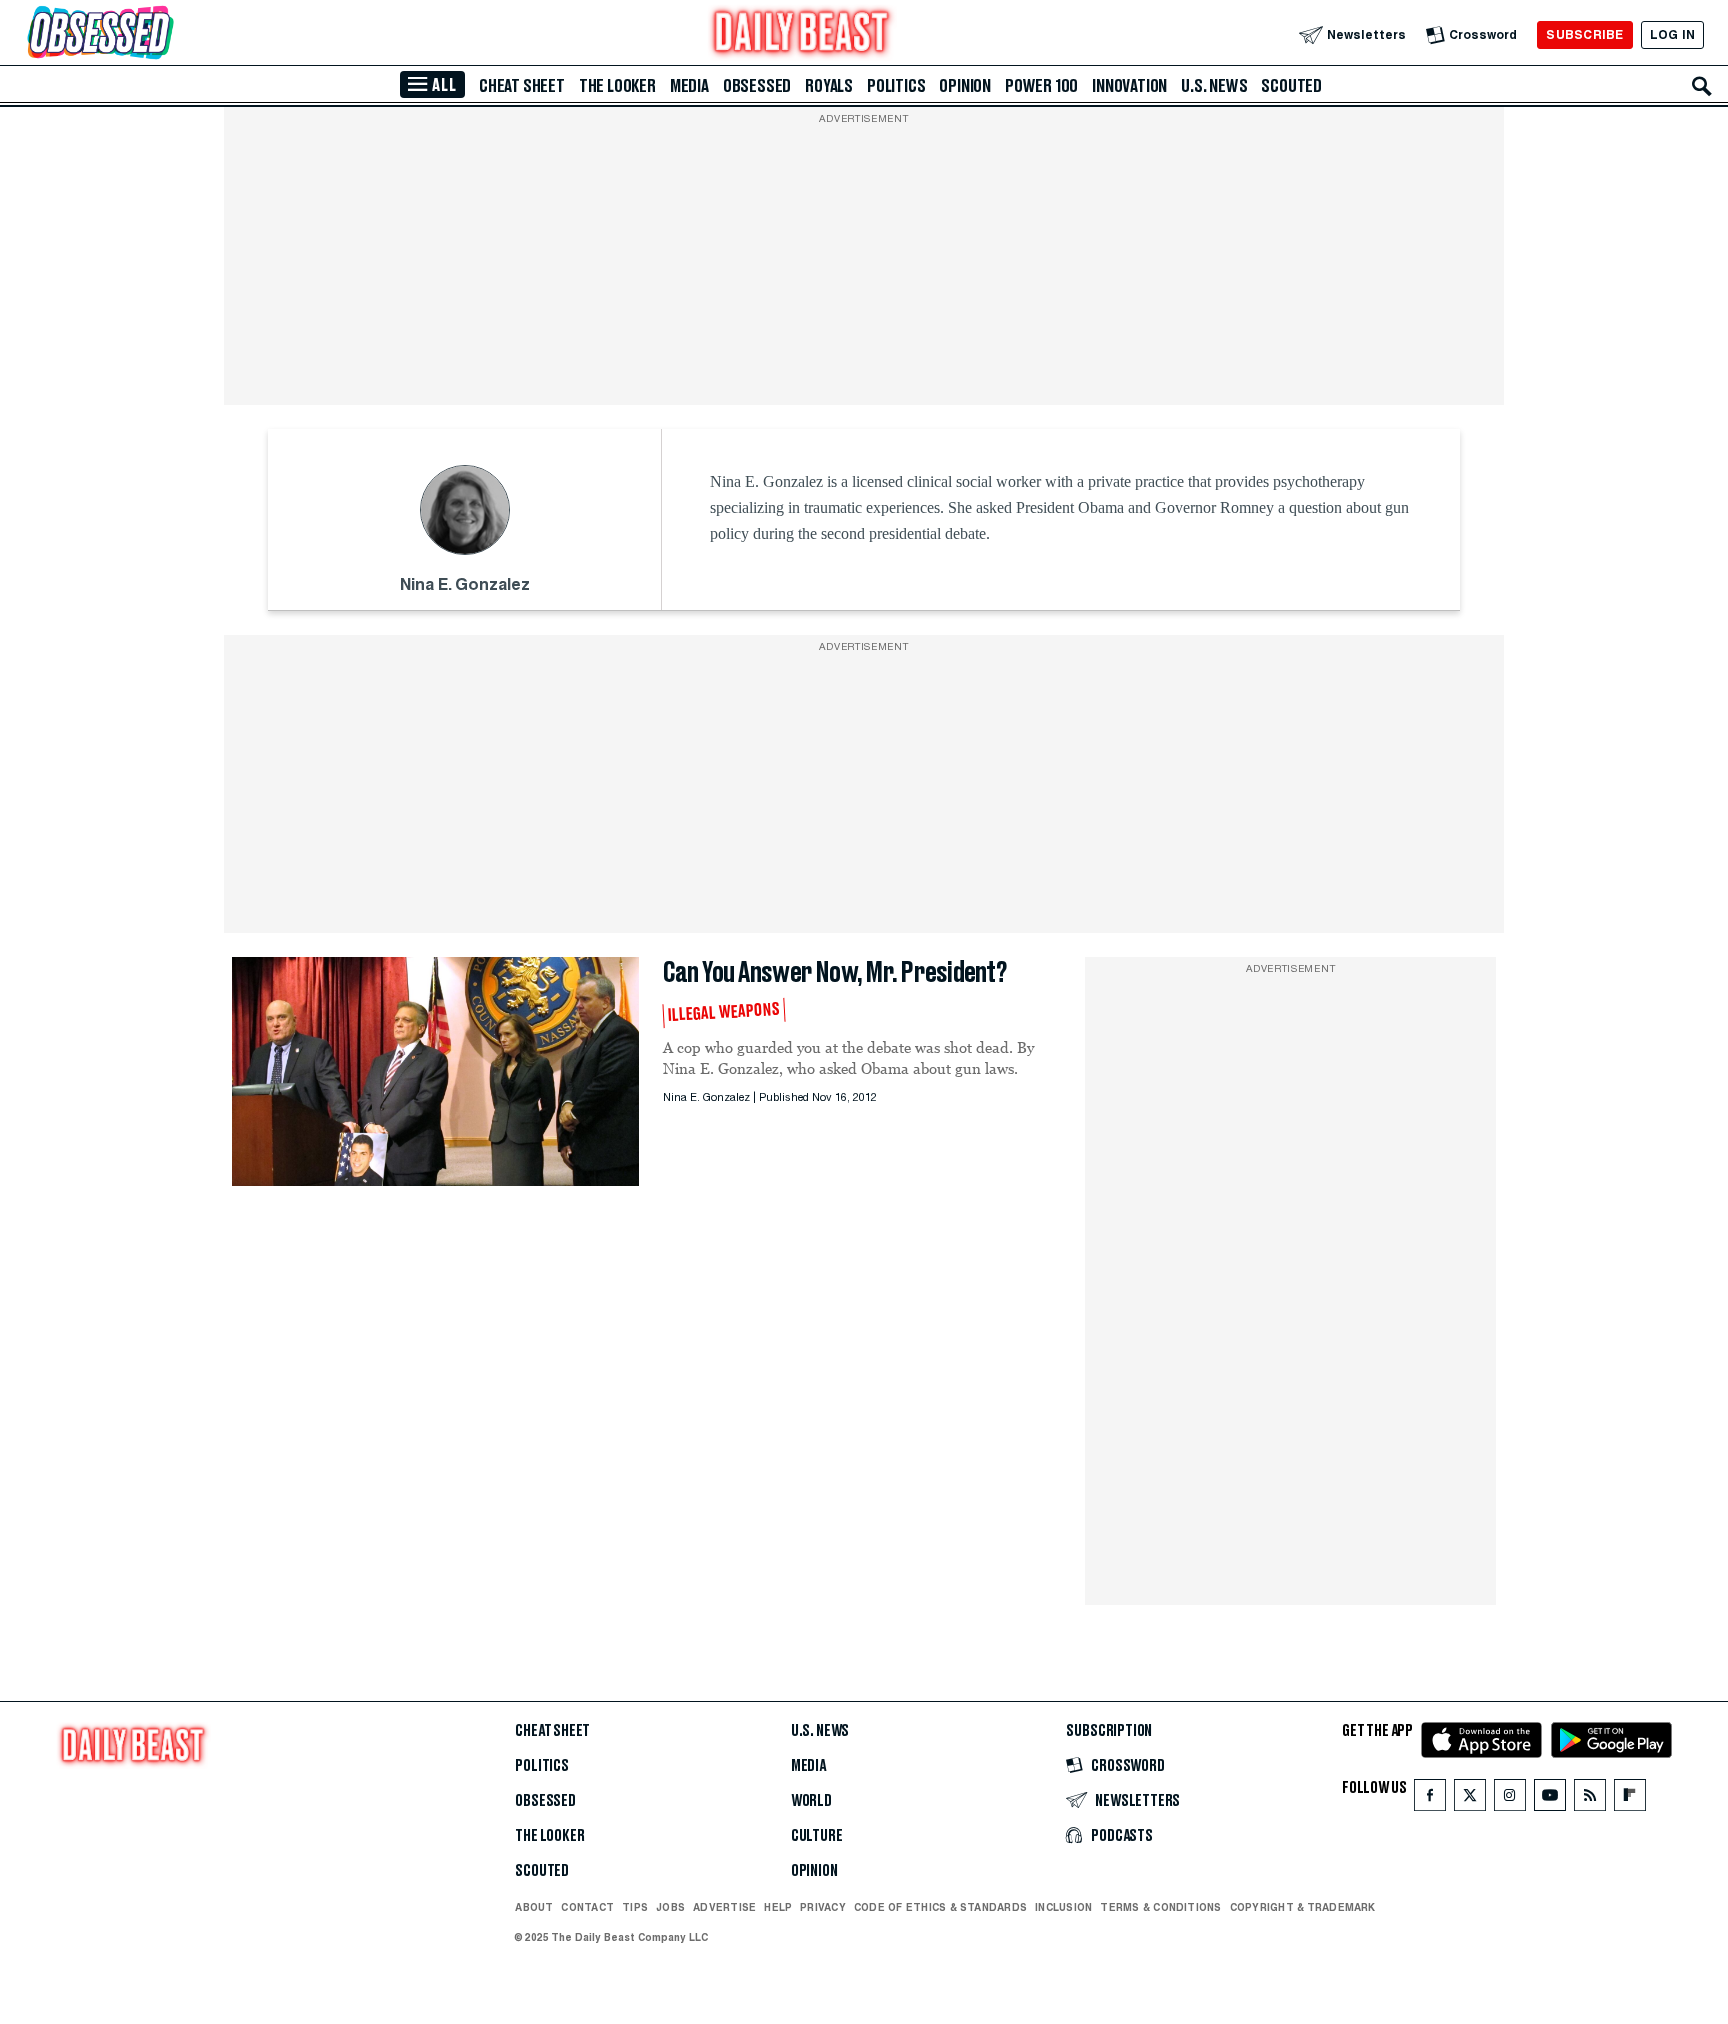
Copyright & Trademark (1303, 1907)
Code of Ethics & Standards (940, 1907)
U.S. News (1214, 86)
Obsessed (757, 86)
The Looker (617, 86)
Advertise (724, 1907)
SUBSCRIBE (1584, 34)
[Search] (1702, 86)
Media (689, 86)
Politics (896, 86)
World (811, 1801)
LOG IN (1672, 34)
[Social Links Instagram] (1510, 1799)
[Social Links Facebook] (1430, 1799)
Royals (829, 86)
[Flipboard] (1629, 1799)
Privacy (823, 1907)
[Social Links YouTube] (1550, 1799)
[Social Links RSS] (1590, 1799)
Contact (587, 1907)
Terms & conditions (1160, 1907)
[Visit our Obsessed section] (164, 34)
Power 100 (1041, 86)
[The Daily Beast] (802, 34)
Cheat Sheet (522, 86)
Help (778, 1907)
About (534, 1907)
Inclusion (1063, 1907)
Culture (817, 1836)
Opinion (965, 86)
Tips (635, 1907)
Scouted (1291, 86)
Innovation (1129, 86)
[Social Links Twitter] (1470, 1799)
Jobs (670, 1907)
